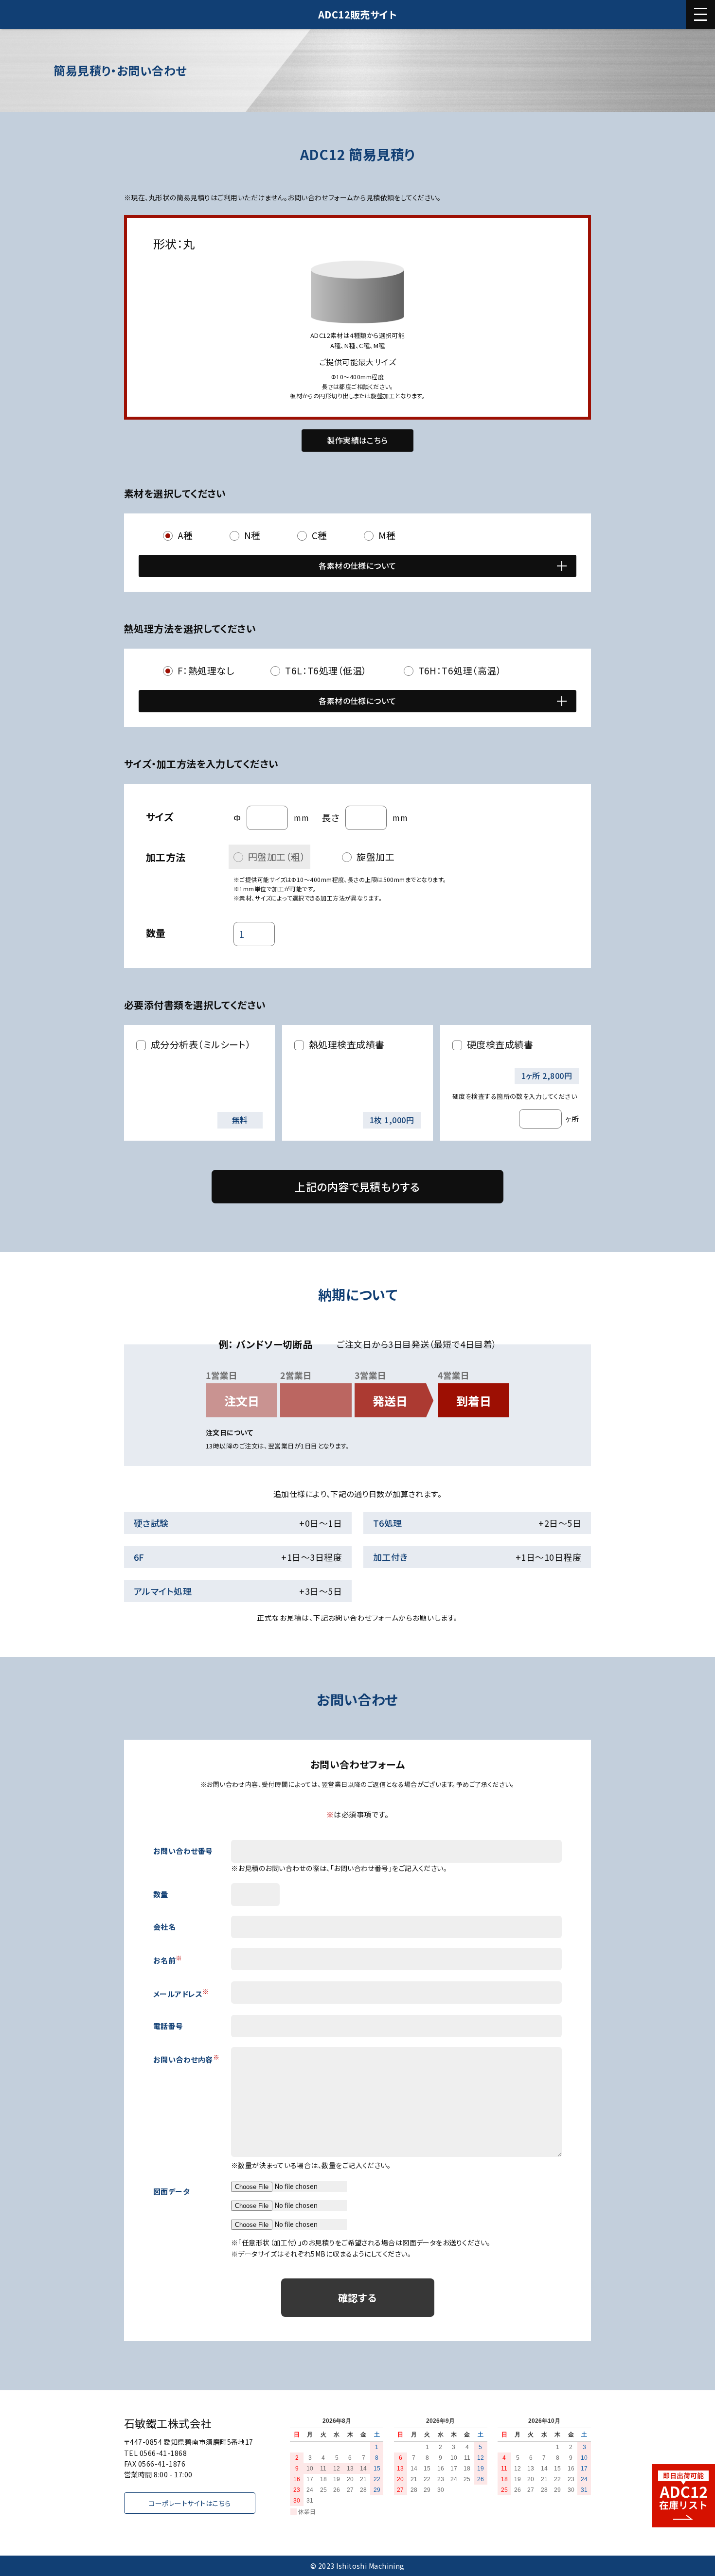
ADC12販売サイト (358, 14)
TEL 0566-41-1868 (155, 2453)
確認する (357, 2298)
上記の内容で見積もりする (357, 1186)
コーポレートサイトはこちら (190, 2503)
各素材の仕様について (357, 565)
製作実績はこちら (357, 440)
